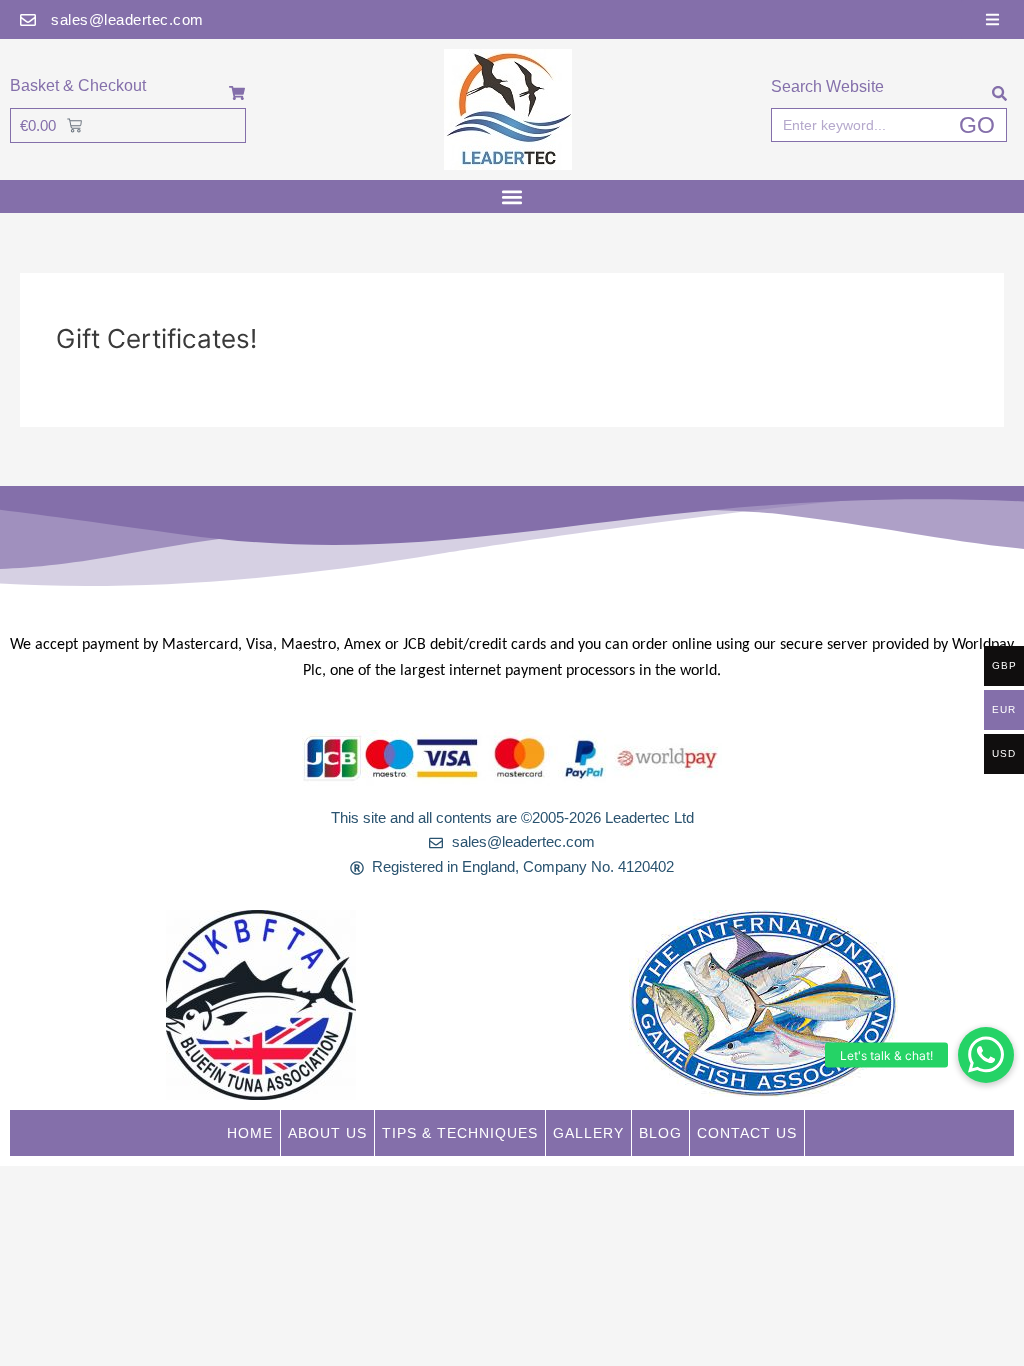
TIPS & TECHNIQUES (460, 1133)
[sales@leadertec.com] (28, 20)
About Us (327, 1133)
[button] (986, 1055)
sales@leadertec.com (127, 19)
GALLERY (588, 1133)
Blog (660, 1133)
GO (977, 125)
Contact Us (747, 1133)
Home (250, 1133)
